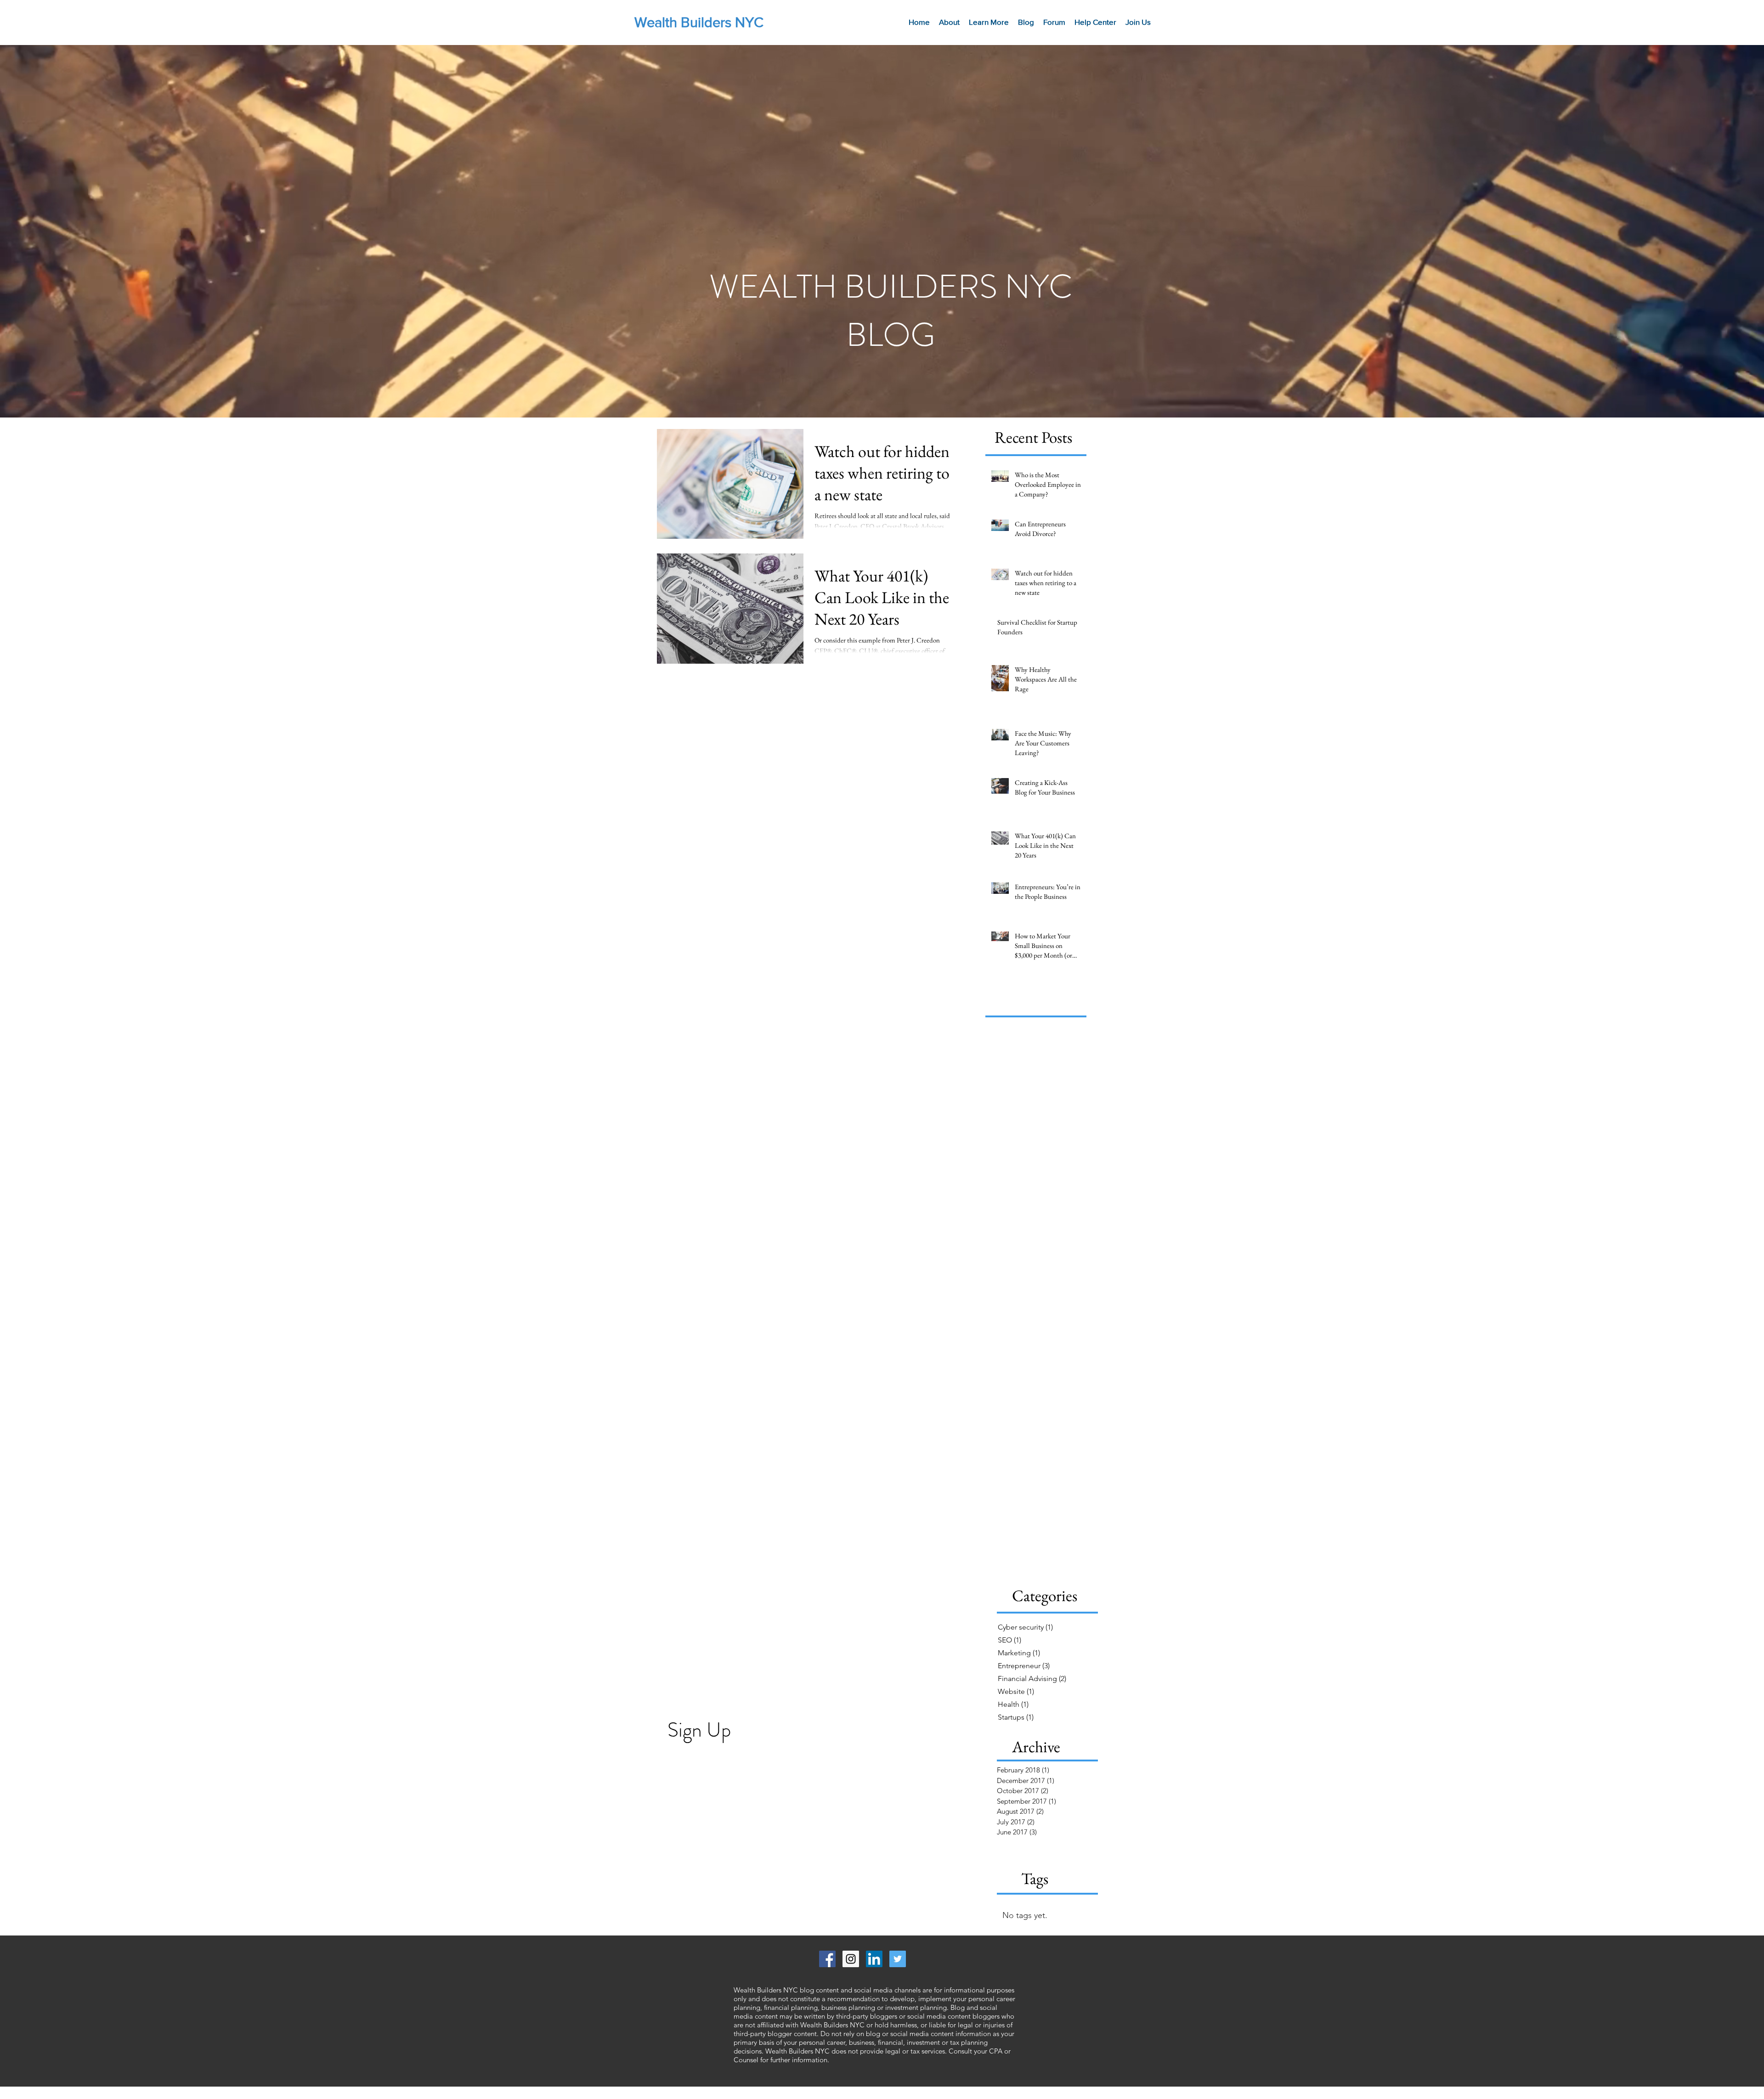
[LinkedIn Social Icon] (874, 1959)
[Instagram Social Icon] (851, 1959)
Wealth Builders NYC (699, 22)
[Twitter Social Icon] (898, 1959)
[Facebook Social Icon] (827, 1959)
